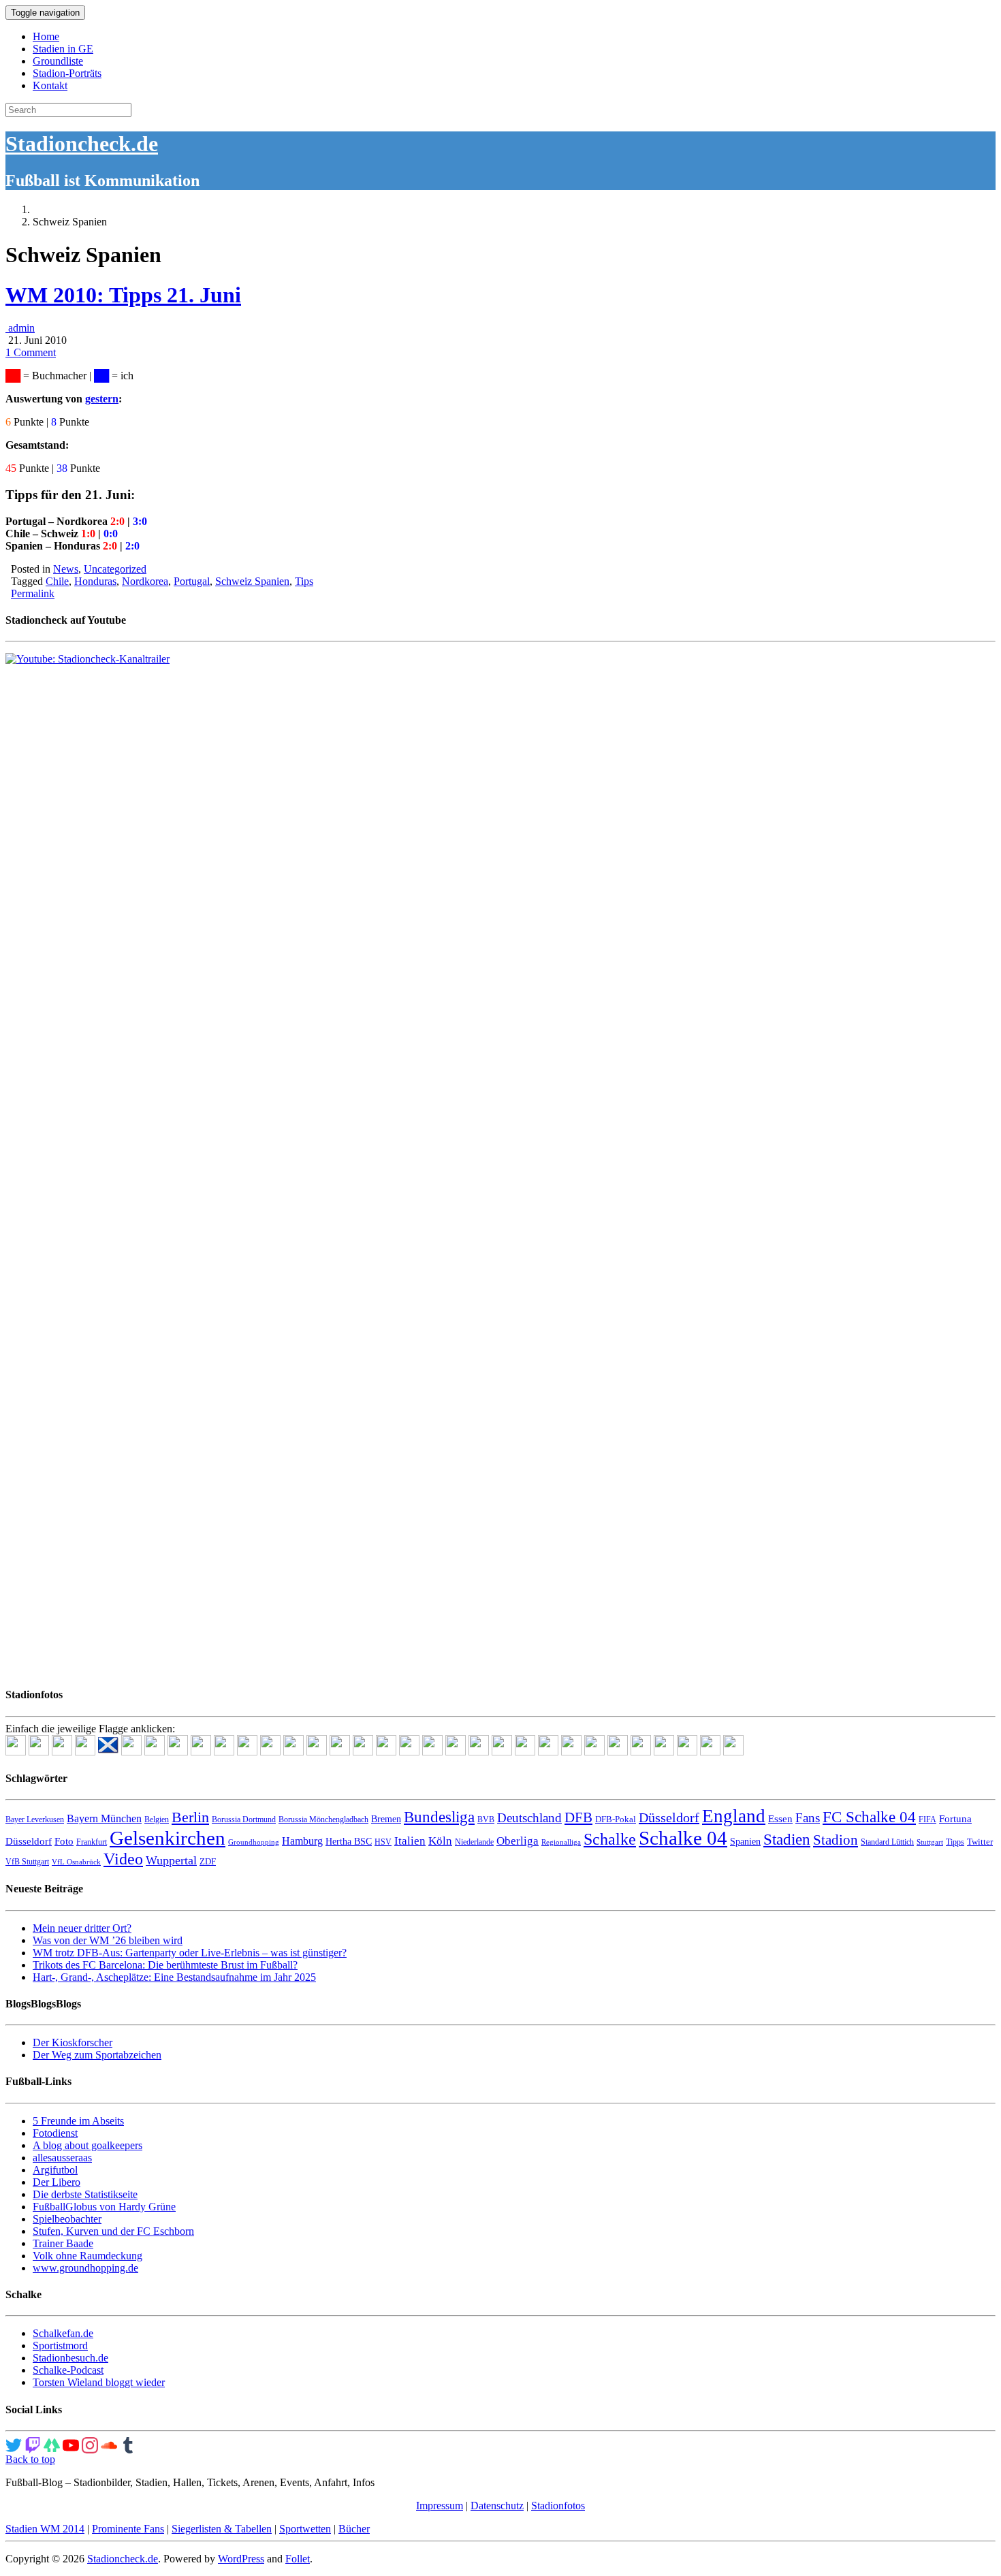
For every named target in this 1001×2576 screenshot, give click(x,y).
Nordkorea (145, 581)
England (734, 1816)
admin (20, 328)
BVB (486, 1819)
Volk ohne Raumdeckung (88, 2256)
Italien (410, 1841)
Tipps (955, 1842)
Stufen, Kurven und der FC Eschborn (113, 2231)
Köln (440, 1841)
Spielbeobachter (67, 2219)
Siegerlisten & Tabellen (222, 2529)
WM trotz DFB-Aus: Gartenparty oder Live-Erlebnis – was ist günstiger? (190, 1953)
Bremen (386, 1819)
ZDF (208, 1861)
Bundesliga (439, 1817)
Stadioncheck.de (82, 144)
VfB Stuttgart (27, 1862)
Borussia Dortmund (244, 1819)
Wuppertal (171, 1860)
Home (46, 36)
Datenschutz (497, 2506)
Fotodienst (55, 2133)
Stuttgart (930, 1842)
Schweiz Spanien (252, 581)
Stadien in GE (63, 49)
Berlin (190, 1817)
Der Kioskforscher (73, 2042)
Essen (780, 1819)
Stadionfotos (558, 2506)
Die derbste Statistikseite (85, 2194)
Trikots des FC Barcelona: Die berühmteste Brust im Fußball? (165, 1965)
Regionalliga (561, 1842)
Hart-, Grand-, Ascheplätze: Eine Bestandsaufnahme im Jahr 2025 (174, 1977)
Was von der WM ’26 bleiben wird (108, 1940)
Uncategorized (115, 569)
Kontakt (50, 85)
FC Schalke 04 (869, 1817)
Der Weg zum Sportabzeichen (97, 2055)
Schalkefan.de (63, 2333)
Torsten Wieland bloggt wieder (99, 2382)
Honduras (95, 581)
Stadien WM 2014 (45, 2529)
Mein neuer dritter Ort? (82, 1928)
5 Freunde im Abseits (78, 2121)
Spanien (745, 1842)
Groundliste (58, 61)
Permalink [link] (33, 593)
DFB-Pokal (616, 1819)
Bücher (354, 2529)
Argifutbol (55, 2170)
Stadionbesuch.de (70, 2358)
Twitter (980, 1842)
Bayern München (104, 1818)
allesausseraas (62, 2158)
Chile (57, 581)
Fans (808, 1818)
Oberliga (518, 1841)
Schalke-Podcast (68, 2370)
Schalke (610, 1839)
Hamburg (302, 1841)
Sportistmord (60, 2346)
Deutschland (529, 1818)
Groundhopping (254, 1842)
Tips (304, 581)
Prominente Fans (128, 2529)
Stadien (787, 1839)
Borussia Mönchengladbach (323, 1819)
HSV (383, 1842)
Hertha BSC (349, 1842)
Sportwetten (305, 2529)
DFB (578, 1817)
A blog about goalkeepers (88, 2145)
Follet (298, 2559)
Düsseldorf (669, 1817)
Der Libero (57, 2182)
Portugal (192, 581)
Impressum (440, 2506)
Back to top (30, 2459)
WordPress (241, 2559)
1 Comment (31, 352)
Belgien (157, 1819)
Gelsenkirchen (168, 1838)
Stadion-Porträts (67, 73)
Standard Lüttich (887, 1842)
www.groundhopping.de (85, 2268)
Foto (64, 1841)
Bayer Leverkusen (35, 1819)
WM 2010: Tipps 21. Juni (123, 295)
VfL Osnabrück (76, 1862)
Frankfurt (92, 1842)
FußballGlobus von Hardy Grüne (104, 2207)
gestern (102, 399)
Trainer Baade (63, 2243)
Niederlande (474, 1842)
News (66, 569)
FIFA (927, 1819)
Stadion (836, 1840)
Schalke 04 (683, 1838)
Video (123, 1859)
